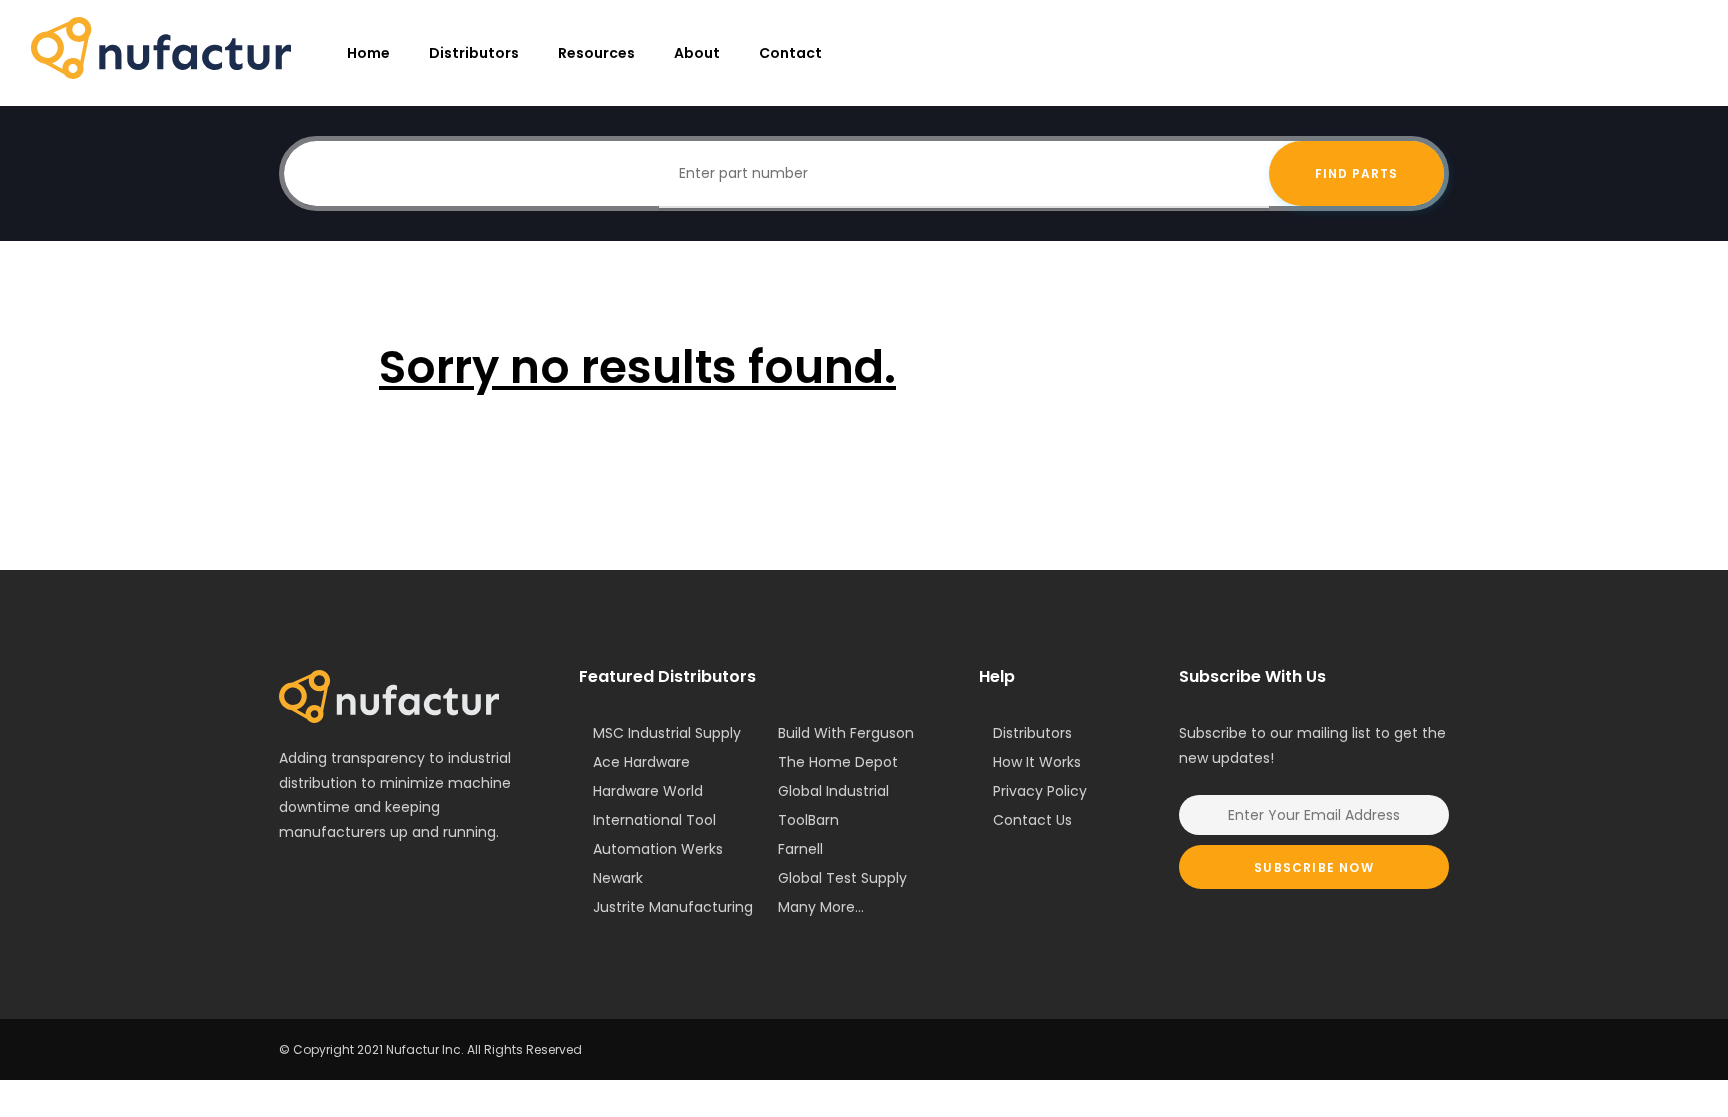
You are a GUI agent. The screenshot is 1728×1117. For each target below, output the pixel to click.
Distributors (474, 53)
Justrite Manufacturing (673, 907)
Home (368, 53)
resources (596, 53)
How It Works (1037, 762)
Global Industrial (833, 791)
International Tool (654, 820)
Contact (790, 53)
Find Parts (1356, 173)
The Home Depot (838, 762)
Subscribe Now (1314, 867)
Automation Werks (658, 849)
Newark (618, 878)
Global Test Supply (842, 878)
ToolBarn (808, 820)
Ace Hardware (641, 762)
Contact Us (1032, 820)
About (697, 53)
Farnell (800, 849)
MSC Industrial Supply (667, 733)
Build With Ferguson (846, 733)
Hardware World (648, 791)
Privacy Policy (1040, 791)
